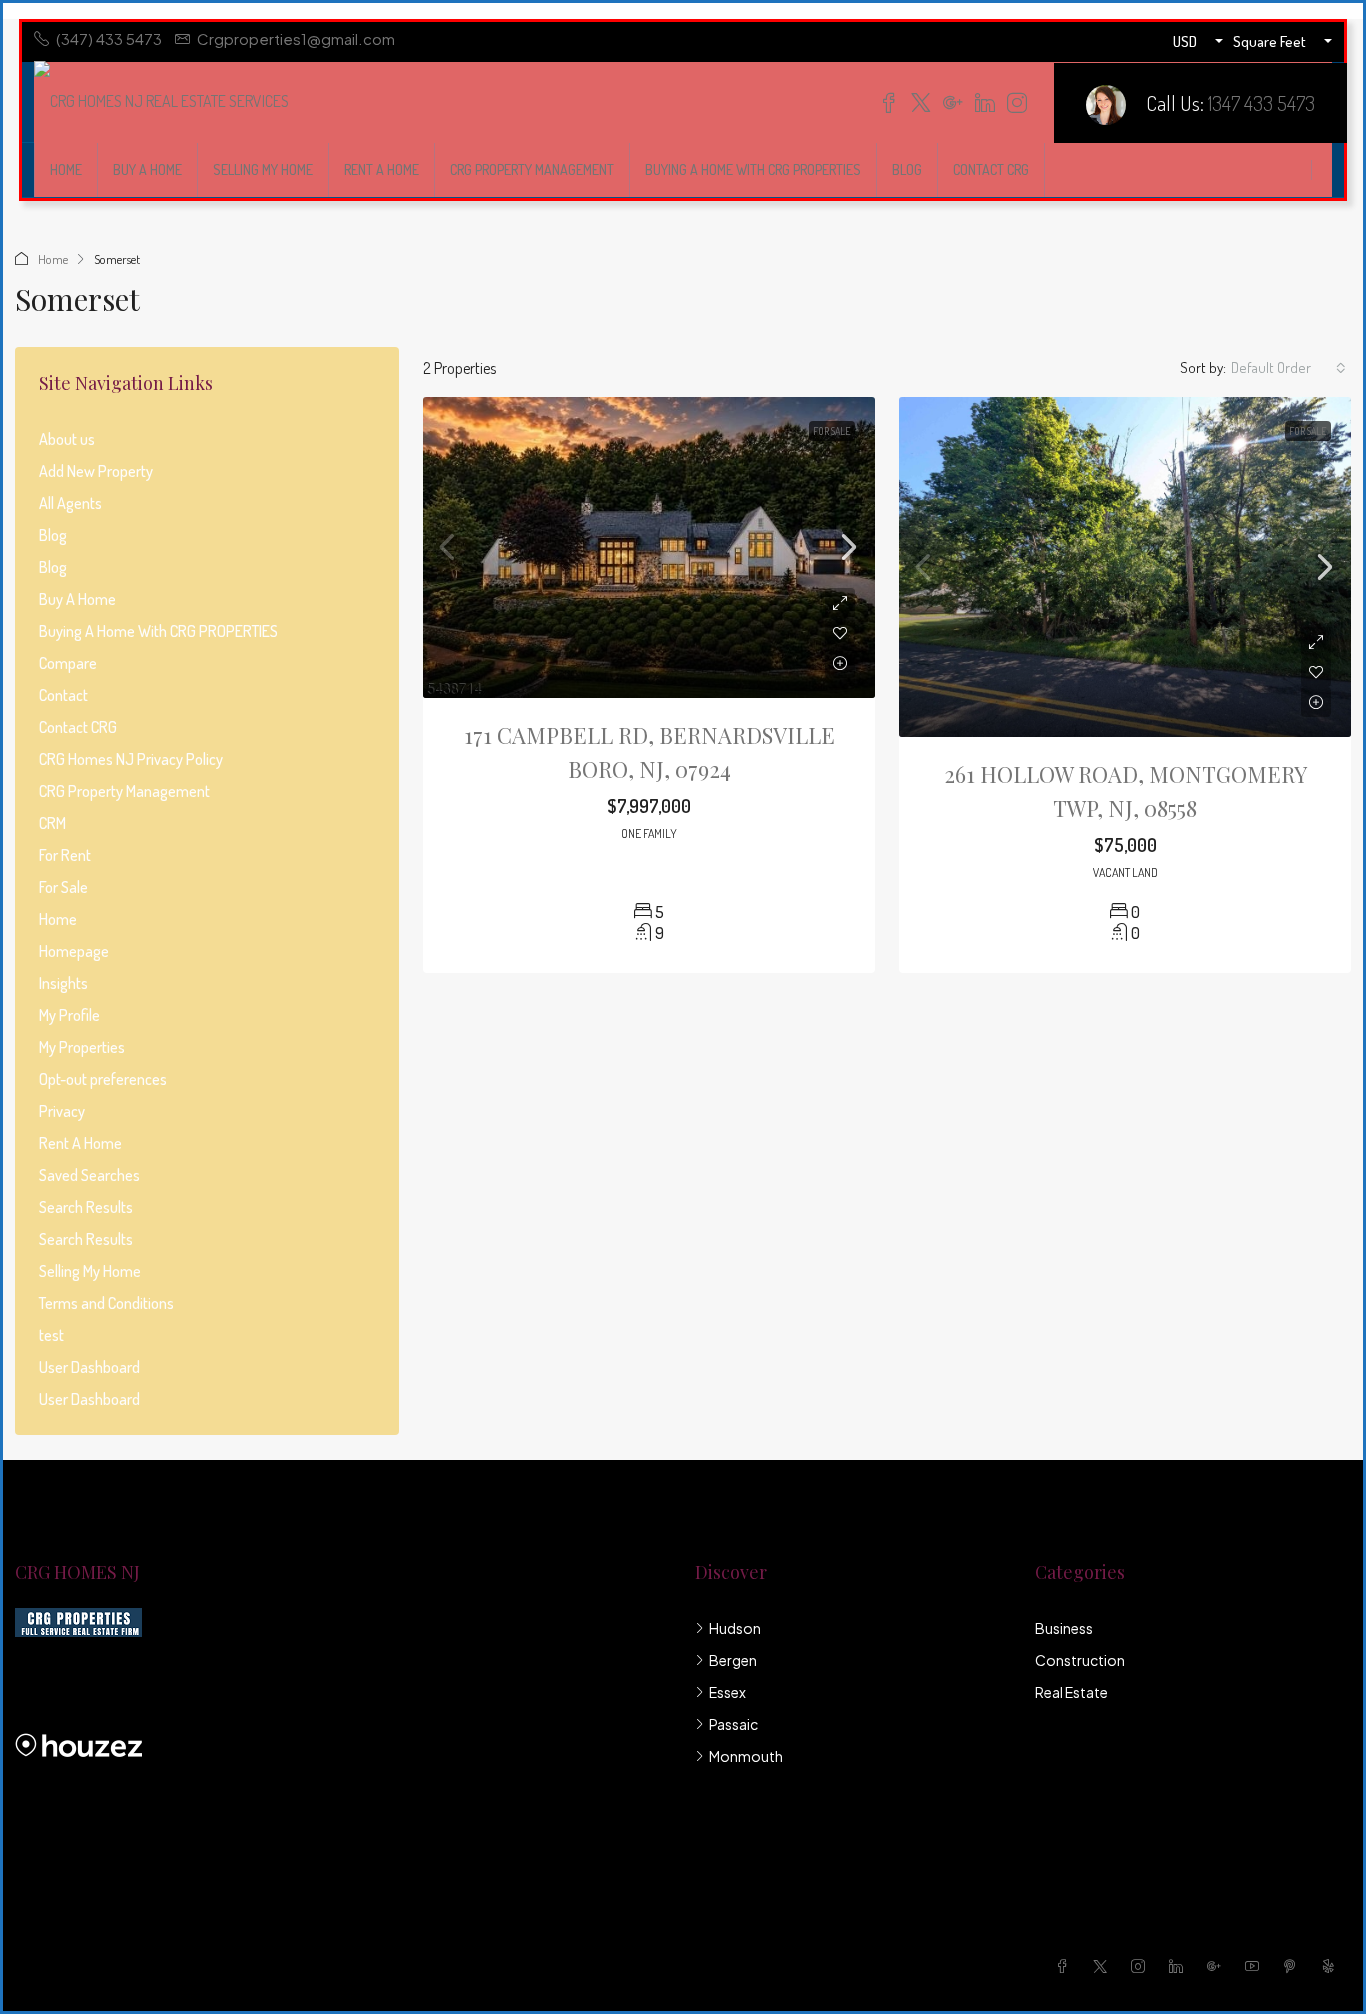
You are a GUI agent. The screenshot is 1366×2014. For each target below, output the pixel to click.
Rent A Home (381, 169)
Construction (1080, 1660)
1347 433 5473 (1261, 102)
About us (67, 439)
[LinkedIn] (1180, 1966)
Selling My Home (263, 169)
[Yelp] (1332, 1966)
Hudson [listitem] (735, 1628)
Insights (63, 983)
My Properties (82, 1047)
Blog (907, 169)
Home (66, 169)
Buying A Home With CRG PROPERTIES (753, 169)
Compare (68, 663)
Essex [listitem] (727, 1692)
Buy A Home (147, 169)
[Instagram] (1142, 1966)
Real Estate (1071, 1692)
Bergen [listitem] (733, 1660)
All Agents (70, 503)
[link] (649, 547)
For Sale (832, 431)
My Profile (69, 1015)
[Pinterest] (1294, 1966)
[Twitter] (1104, 1966)
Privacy (62, 1111)
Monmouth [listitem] (746, 1756)
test (51, 1335)
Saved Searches (89, 1175)
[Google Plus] (1218, 1966)
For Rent (65, 855)
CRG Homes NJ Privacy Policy (131, 759)
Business (1064, 1628)
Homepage (74, 951)
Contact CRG (991, 169)
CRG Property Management (532, 169)
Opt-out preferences (103, 1079)
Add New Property (96, 471)
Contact (63, 695)
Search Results (86, 1207)
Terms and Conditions (106, 1303)
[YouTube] (1256, 1966)
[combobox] (1288, 368)
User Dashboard (89, 1367)
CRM (52, 823)
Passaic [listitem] (733, 1724)
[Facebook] (1066, 1966)
